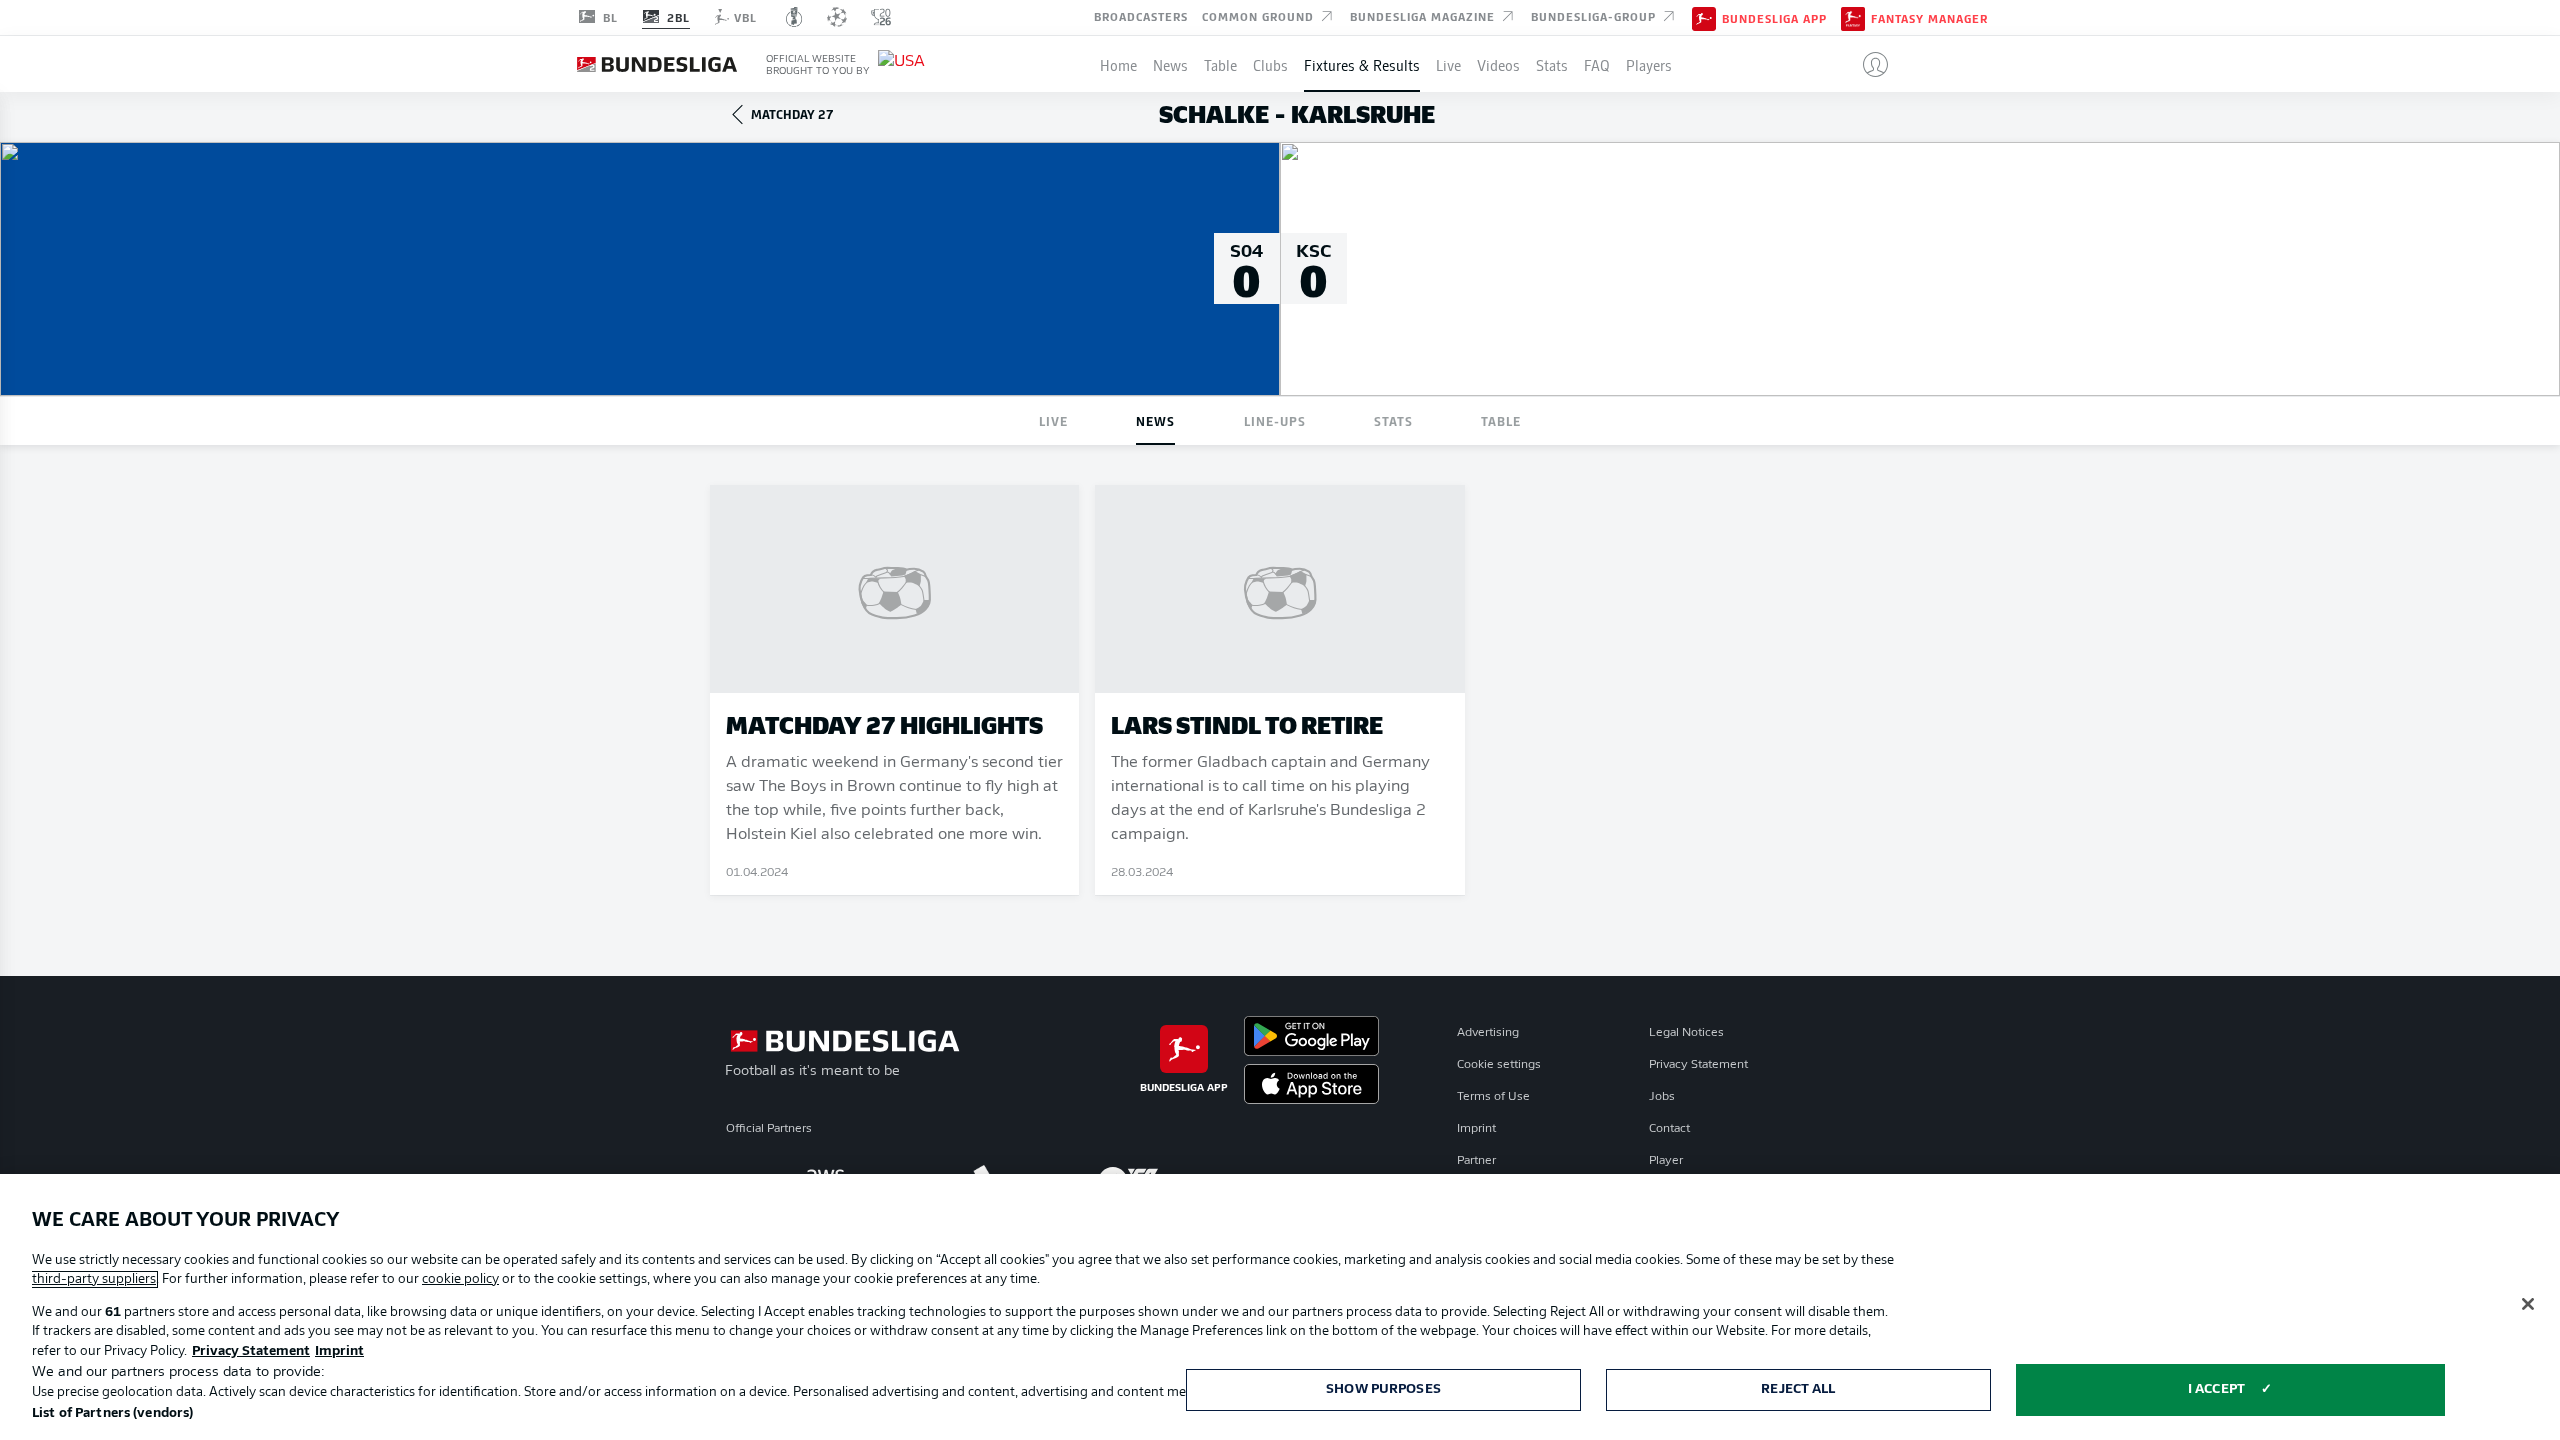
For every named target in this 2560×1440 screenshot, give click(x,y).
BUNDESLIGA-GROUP (1595, 16)
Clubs (1270, 64)
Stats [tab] (1393, 420)
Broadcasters (1141, 16)
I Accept (2216, 1389)
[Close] (2528, 1304)
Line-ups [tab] (1275, 420)
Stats (1552, 64)
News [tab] (1155, 420)
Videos (1498, 64)
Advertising (1488, 1033)
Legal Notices (1686, 1033)
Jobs (1662, 1097)
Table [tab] (1501, 420)
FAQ (1597, 64)
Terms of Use (1493, 1097)
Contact (1669, 1129)
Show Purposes (1383, 1389)
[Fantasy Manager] (1853, 17)
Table (1220, 64)
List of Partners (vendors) (112, 1413)
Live (1448, 64)
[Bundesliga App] (1704, 17)
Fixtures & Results (1362, 64)
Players (1649, 64)
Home (1118, 64)
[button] (1867, 64)
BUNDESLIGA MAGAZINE (1424, 16)
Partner (1476, 1161)
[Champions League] (837, 17)
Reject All (1798, 1389)
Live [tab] (1053, 420)
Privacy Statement (1698, 1065)
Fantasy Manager (1929, 18)
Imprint (1476, 1129)
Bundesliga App (1774, 18)
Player (1666, 1161)
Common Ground (1260, 16)
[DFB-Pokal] (794, 17)
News (1170, 64)
